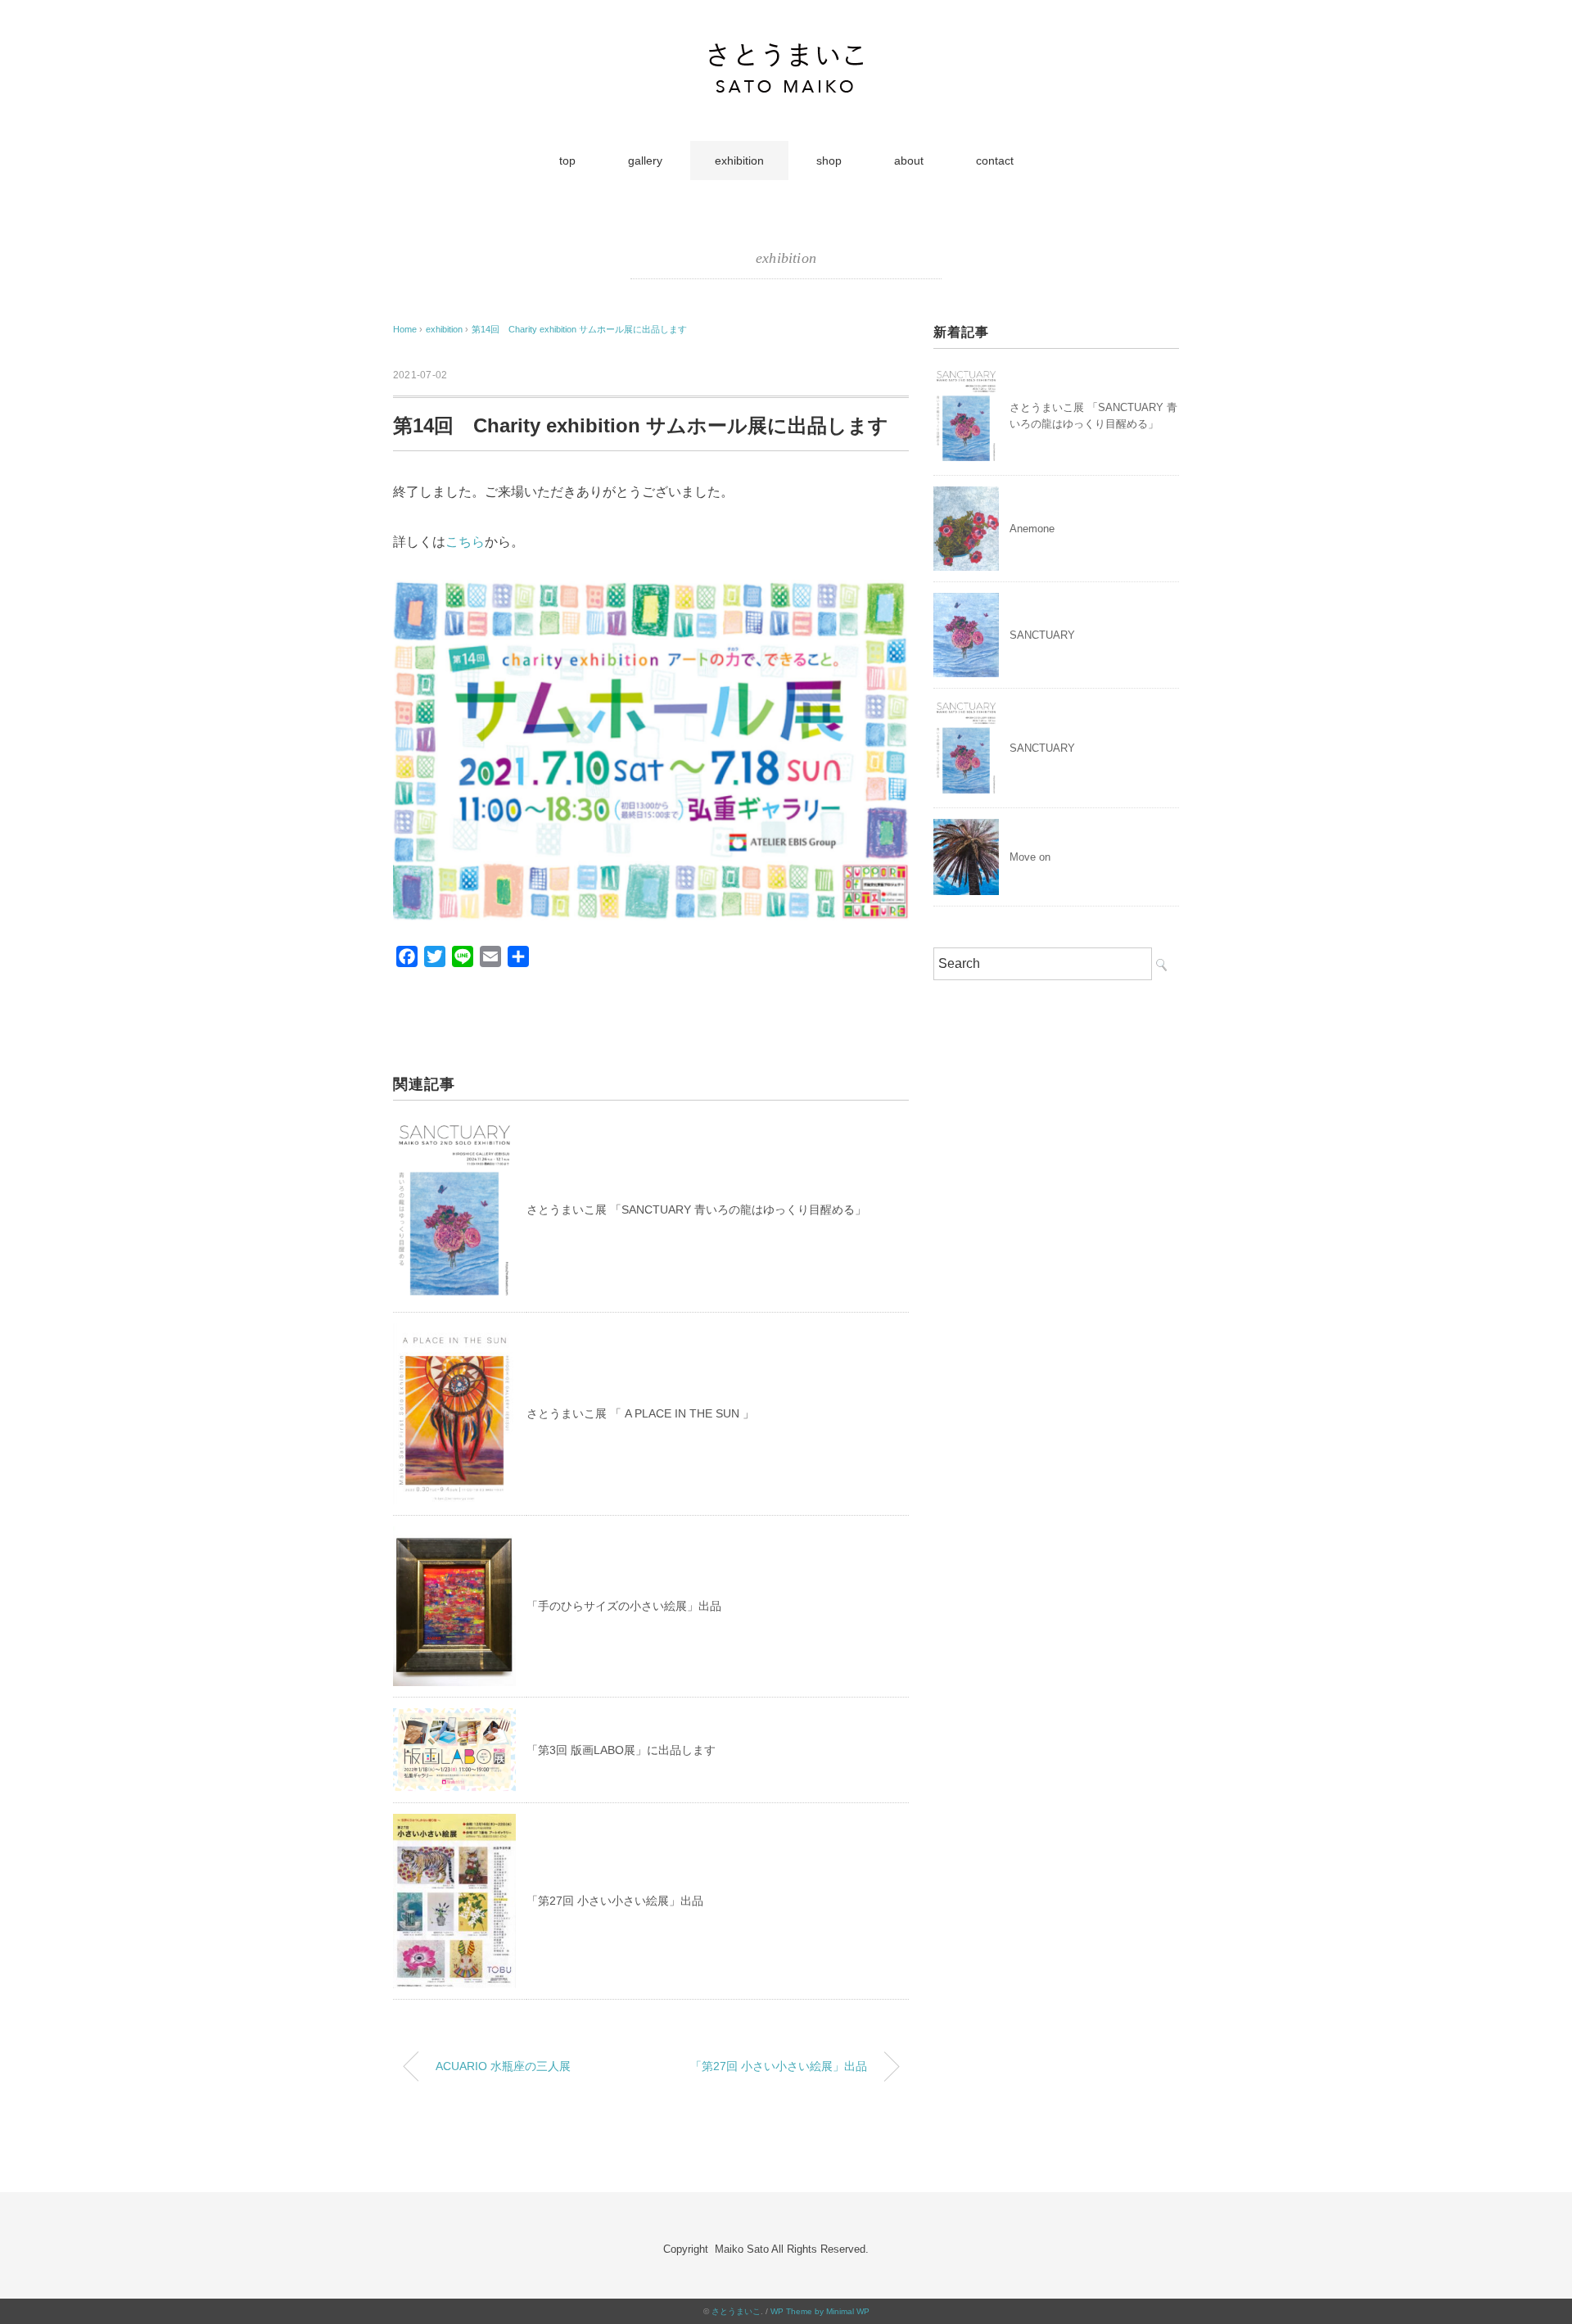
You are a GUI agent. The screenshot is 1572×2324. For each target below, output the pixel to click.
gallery (645, 161)
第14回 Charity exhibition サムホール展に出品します (579, 329)
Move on (1030, 857)
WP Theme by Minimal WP (820, 2311)
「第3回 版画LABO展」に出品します (621, 1750)
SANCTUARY (1042, 635)
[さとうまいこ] (786, 53)
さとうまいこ (736, 2311)
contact (995, 161)
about (909, 161)
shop (829, 161)
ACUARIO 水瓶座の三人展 (503, 2066)
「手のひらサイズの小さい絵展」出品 (624, 1606)
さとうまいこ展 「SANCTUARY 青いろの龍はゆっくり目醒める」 (696, 1209)
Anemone (1032, 529)
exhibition (739, 161)
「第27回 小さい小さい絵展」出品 (615, 1901)
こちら (465, 542)
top (567, 161)
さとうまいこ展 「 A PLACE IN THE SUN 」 (640, 1413)
